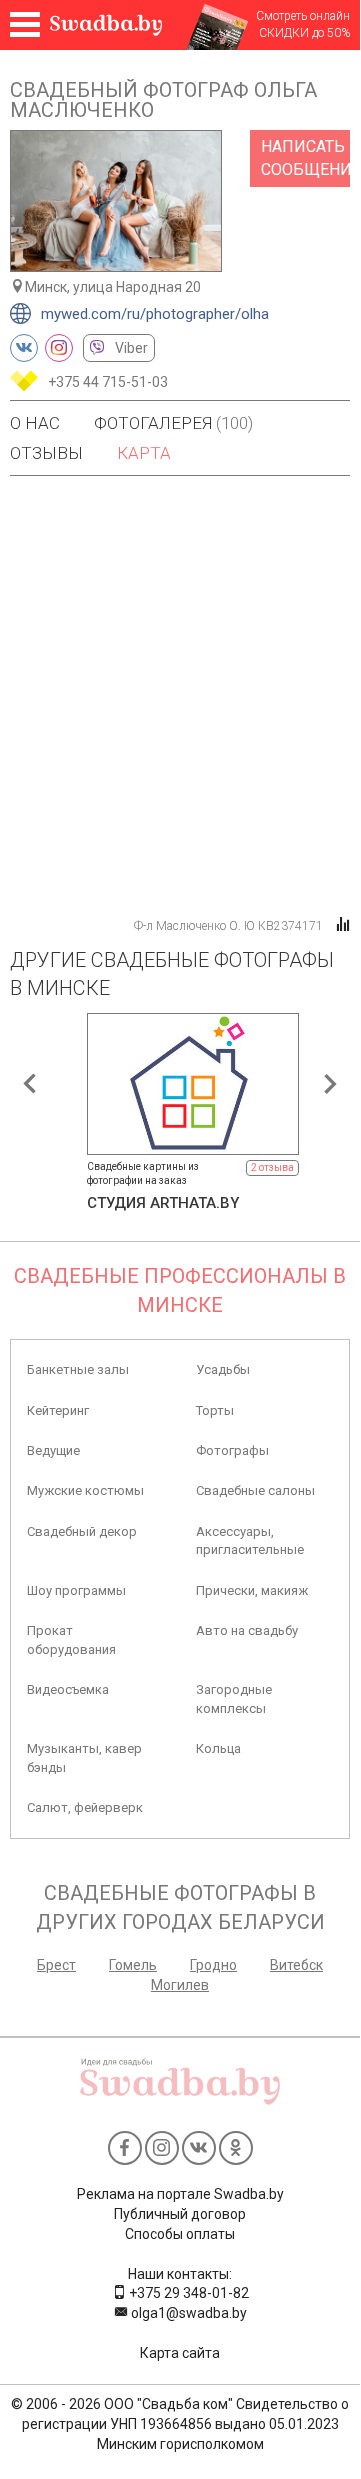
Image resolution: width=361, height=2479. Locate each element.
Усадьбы (223, 1369)
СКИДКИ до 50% (304, 33)
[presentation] (30, 1084)
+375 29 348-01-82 (187, 2293)
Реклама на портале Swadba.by (180, 2194)
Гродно (213, 1965)
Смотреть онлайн (303, 16)
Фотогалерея (173, 423)
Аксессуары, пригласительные (250, 1540)
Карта (144, 453)
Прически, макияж (252, 1590)
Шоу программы (76, 1590)
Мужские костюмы (85, 1490)
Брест (56, 1965)
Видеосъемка (68, 1689)
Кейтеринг (58, 1410)
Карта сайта (180, 2353)
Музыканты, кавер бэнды (84, 1757)
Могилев (180, 1985)
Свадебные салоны (255, 1490)
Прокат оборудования (71, 1639)
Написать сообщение (305, 158)
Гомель (133, 1965)
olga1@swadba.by (187, 2313)
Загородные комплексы (234, 1698)
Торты (215, 1410)
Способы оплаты (180, 2234)
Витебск (296, 1965)
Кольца (218, 1748)
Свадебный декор (82, 1531)
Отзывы (46, 453)
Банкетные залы (78, 1369)
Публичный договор (180, 2214)
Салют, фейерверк (85, 1807)
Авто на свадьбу (247, 1630)
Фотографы (232, 1450)
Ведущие (53, 1450)
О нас (35, 423)
